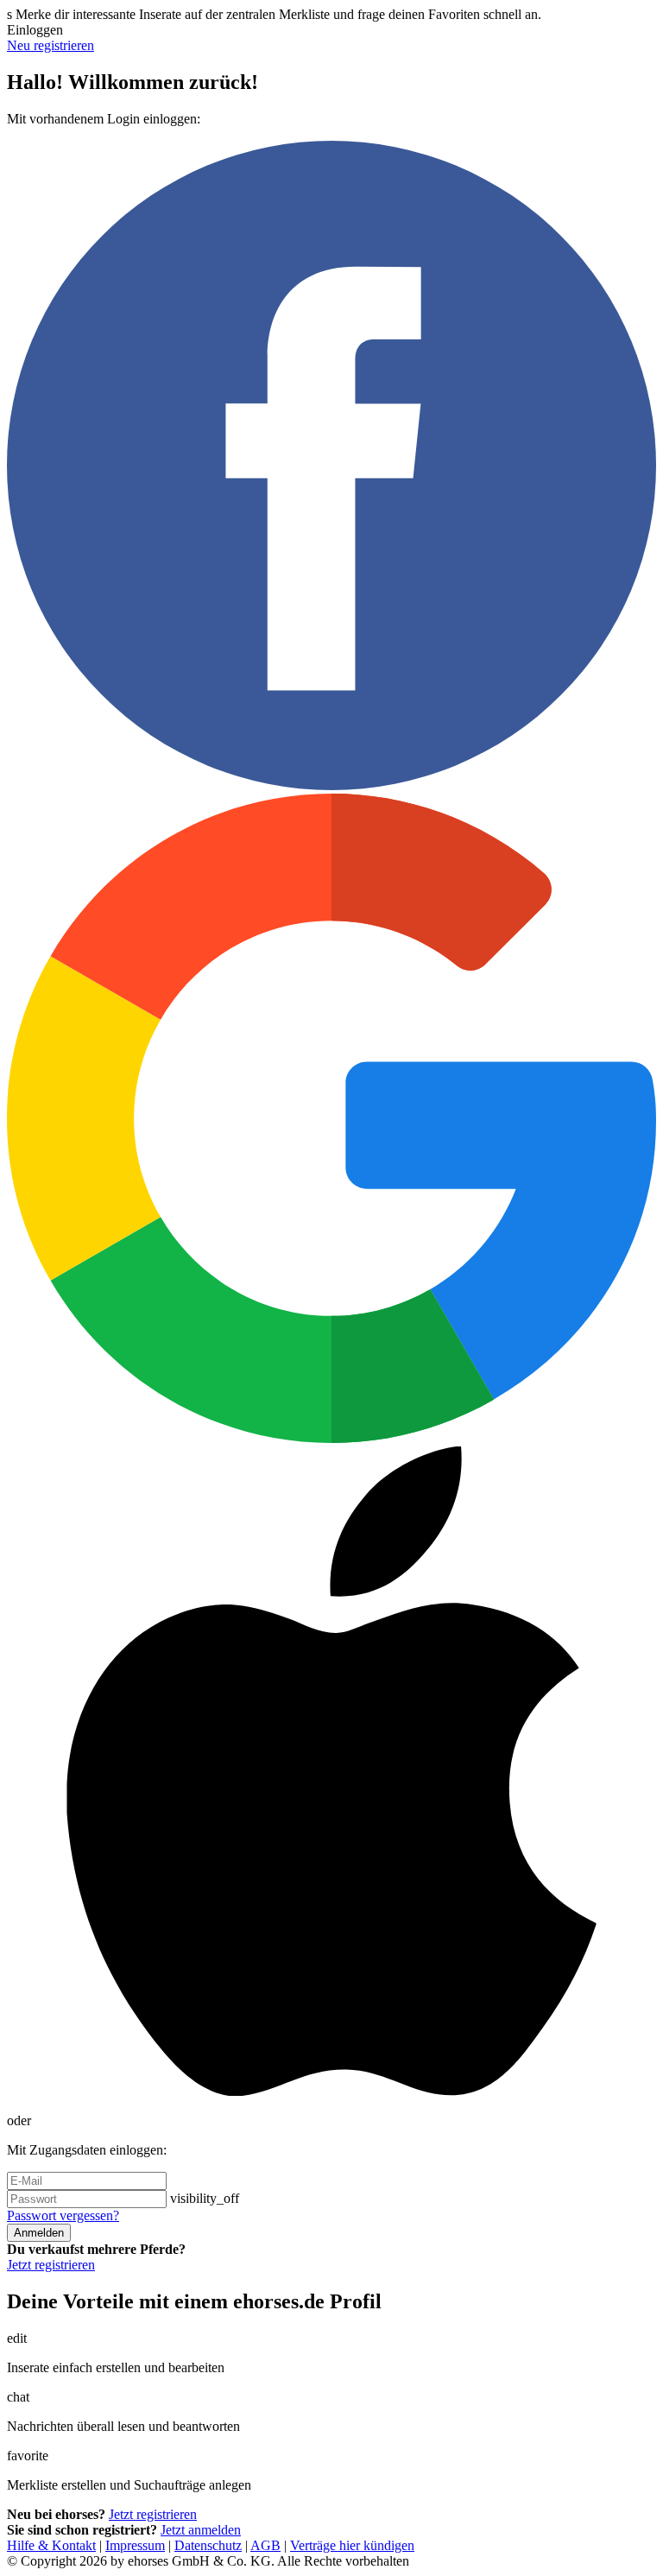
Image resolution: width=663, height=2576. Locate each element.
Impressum (135, 2545)
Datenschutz (208, 2545)
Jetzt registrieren (51, 2265)
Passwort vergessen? (63, 2215)
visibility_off (205, 2198)
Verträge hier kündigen (352, 2545)
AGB (265, 2545)
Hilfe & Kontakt (51, 2545)
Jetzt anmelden (201, 2530)
